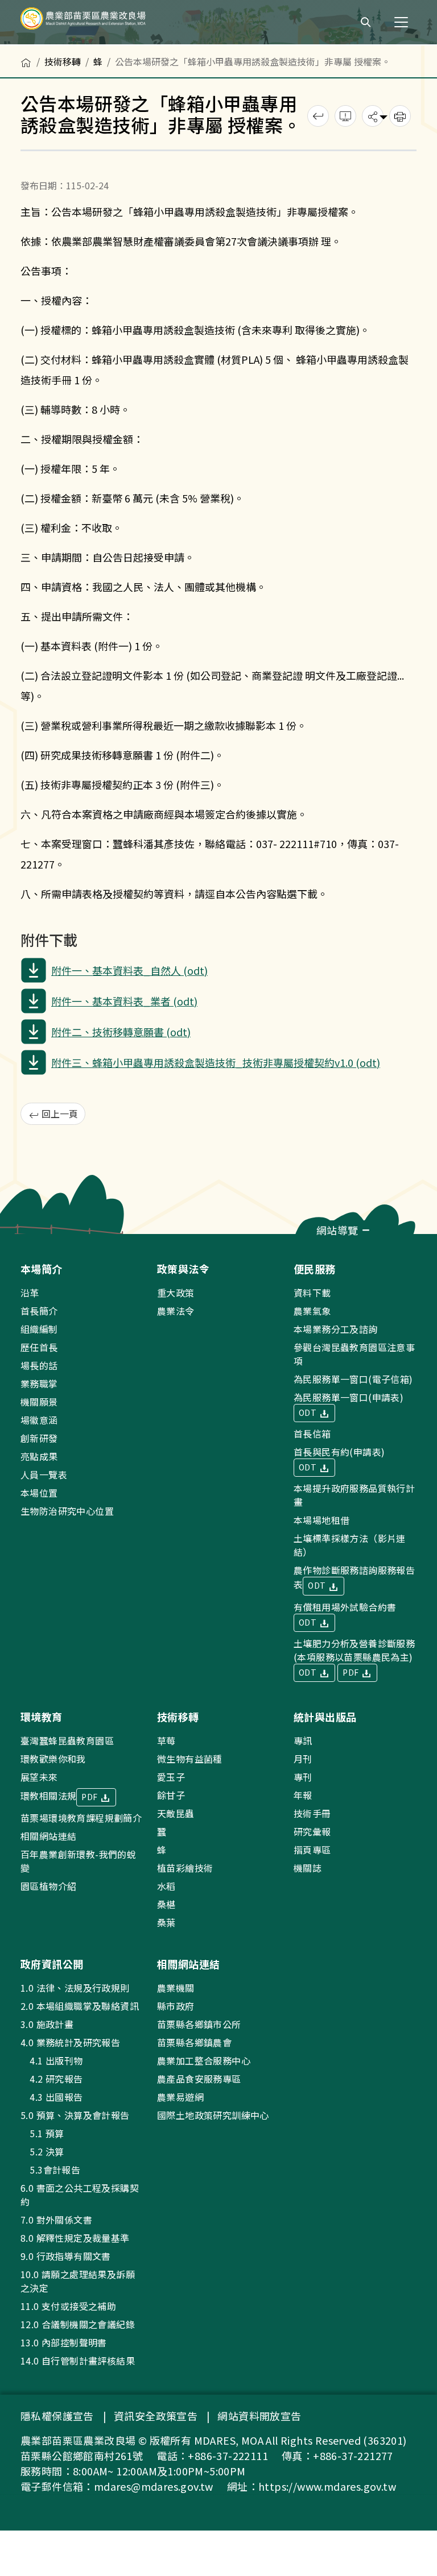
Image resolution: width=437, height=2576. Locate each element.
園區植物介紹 (48, 1886)
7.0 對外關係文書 (56, 2220)
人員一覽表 (44, 1474)
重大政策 (176, 1293)
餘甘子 (171, 1795)
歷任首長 (39, 1347)
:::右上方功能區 (318, 18)
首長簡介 (39, 1311)
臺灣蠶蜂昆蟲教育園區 (67, 1740)
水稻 (166, 1886)
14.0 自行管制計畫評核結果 (78, 2361)
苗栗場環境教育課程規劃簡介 (81, 1818)
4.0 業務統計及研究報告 (70, 2042)
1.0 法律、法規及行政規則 (75, 1988)
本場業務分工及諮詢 (336, 1329)
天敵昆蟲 (176, 1813)
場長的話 (39, 1365)
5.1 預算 (42, 2133)
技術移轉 (63, 61)
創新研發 (39, 1438)
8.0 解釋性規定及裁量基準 (75, 2238)
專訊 (303, 1740)
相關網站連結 (48, 1836)
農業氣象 (312, 1311)
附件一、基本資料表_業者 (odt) (124, 1001)
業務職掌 (39, 1383)
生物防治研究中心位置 (67, 1511)
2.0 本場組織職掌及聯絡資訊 (80, 2006)
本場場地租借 (321, 1520)
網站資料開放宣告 (259, 2416)
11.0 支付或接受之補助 (68, 2306)
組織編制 (39, 1329)
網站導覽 (339, 1230)
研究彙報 (312, 1831)
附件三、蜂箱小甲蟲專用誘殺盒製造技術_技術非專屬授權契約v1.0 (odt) (216, 1062)
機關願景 (39, 1402)
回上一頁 (59, 1114)
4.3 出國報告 (52, 2097)
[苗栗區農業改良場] (102, 22)
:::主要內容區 (26, 52)
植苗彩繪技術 (185, 1868)
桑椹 (166, 1904)
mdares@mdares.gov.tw (154, 2486)
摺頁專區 (312, 1850)
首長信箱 (312, 1434)
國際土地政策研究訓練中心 (213, 2115)
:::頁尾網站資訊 (35, 1241)
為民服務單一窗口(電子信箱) (353, 1379)
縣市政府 (176, 2006)
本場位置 (39, 1493)
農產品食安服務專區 (199, 2079)
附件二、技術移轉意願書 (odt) (121, 1032)
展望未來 (39, 1777)
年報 (303, 1795)
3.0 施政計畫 (47, 2024)
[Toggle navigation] (401, 22)
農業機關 (176, 1988)
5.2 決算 (42, 2151)
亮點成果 (39, 1456)
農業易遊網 (180, 2097)
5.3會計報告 (50, 2170)
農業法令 (176, 1311)
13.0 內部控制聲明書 (64, 2342)
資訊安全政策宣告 (156, 2416)
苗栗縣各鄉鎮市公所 (199, 2024)
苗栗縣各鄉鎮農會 (194, 2042)
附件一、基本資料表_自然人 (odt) (129, 970)
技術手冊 (312, 1813)
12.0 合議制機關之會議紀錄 (78, 2324)
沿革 (30, 1293)
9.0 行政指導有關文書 (66, 2256)
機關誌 (308, 1868)
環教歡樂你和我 (53, 1759)
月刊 (303, 1759)
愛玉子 (171, 1777)
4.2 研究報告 (52, 2079)
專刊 (303, 1777)
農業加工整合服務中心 (204, 2060)
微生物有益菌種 (190, 1759)
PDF (352, 1672)
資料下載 (312, 1293)
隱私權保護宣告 (57, 2416)
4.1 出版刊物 (52, 2060)
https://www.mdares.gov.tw (327, 2486)
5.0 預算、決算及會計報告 (75, 2115)
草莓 (166, 1740)
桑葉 (166, 1922)
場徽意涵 (39, 1420)
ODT (309, 1412)
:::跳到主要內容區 (35, 7)
